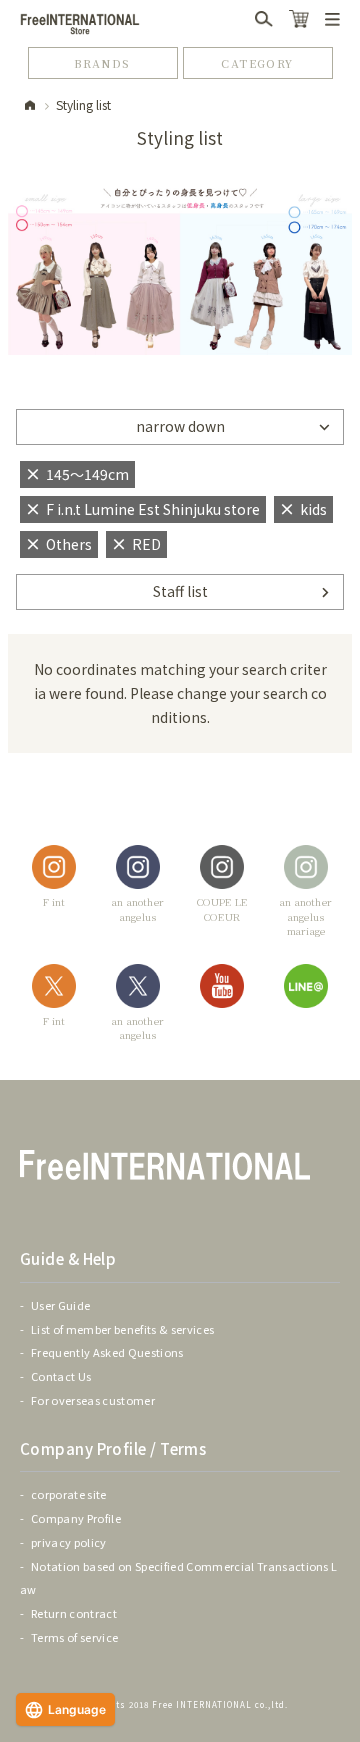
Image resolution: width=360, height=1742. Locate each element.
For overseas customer (93, 1400)
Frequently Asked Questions (107, 1352)
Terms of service (74, 1637)
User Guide (60, 1305)
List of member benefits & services (122, 1329)
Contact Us (61, 1376)
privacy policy (69, 1542)
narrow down (180, 426)
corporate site (69, 1494)
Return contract (74, 1613)
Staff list (180, 591)
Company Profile (76, 1518)
